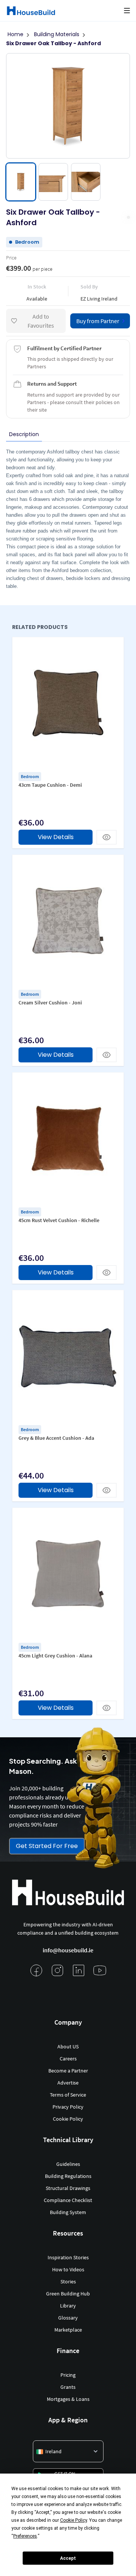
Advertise (68, 2083)
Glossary (68, 2318)
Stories (68, 2281)
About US (68, 2046)
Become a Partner (68, 2071)
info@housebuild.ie (68, 1950)
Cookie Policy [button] (73, 2520)
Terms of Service (68, 2095)
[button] (127, 11)
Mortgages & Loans (68, 2399)
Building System (68, 2212)
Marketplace (68, 2330)
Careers (68, 2059)
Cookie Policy (68, 2119)
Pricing (68, 2375)
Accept (68, 2558)
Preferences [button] (25, 2536)
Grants (68, 2387)
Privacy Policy (68, 2107)
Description (24, 434)
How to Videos (68, 2269)
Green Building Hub (68, 2294)
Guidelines (68, 2164)
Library (68, 2306)
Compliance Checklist (68, 2200)
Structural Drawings (68, 2188)
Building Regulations (68, 2176)
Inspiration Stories (68, 2257)
